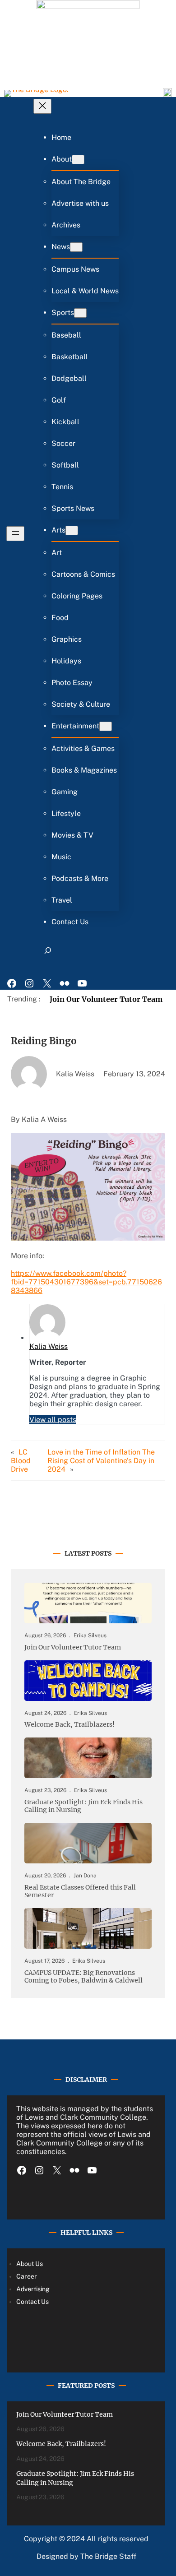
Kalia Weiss (49, 1346)
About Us (30, 2264)
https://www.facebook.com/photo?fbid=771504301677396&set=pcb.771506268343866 (86, 1282)
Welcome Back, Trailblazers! (69, 1725)
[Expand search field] (48, 954)
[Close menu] (42, 106)
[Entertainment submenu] (106, 726)
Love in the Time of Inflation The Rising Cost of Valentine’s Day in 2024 (101, 1461)
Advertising (33, 2289)
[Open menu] (15, 534)
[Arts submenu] (72, 530)
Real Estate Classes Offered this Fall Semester (80, 1891)
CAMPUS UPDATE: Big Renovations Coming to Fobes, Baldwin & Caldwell (83, 1977)
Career (27, 2276)
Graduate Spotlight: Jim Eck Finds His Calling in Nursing (83, 1806)
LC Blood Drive (21, 1461)
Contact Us (32, 2302)
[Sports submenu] (80, 313)
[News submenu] (76, 247)
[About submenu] (78, 160)
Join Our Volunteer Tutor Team (106, 999)
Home (61, 137)
